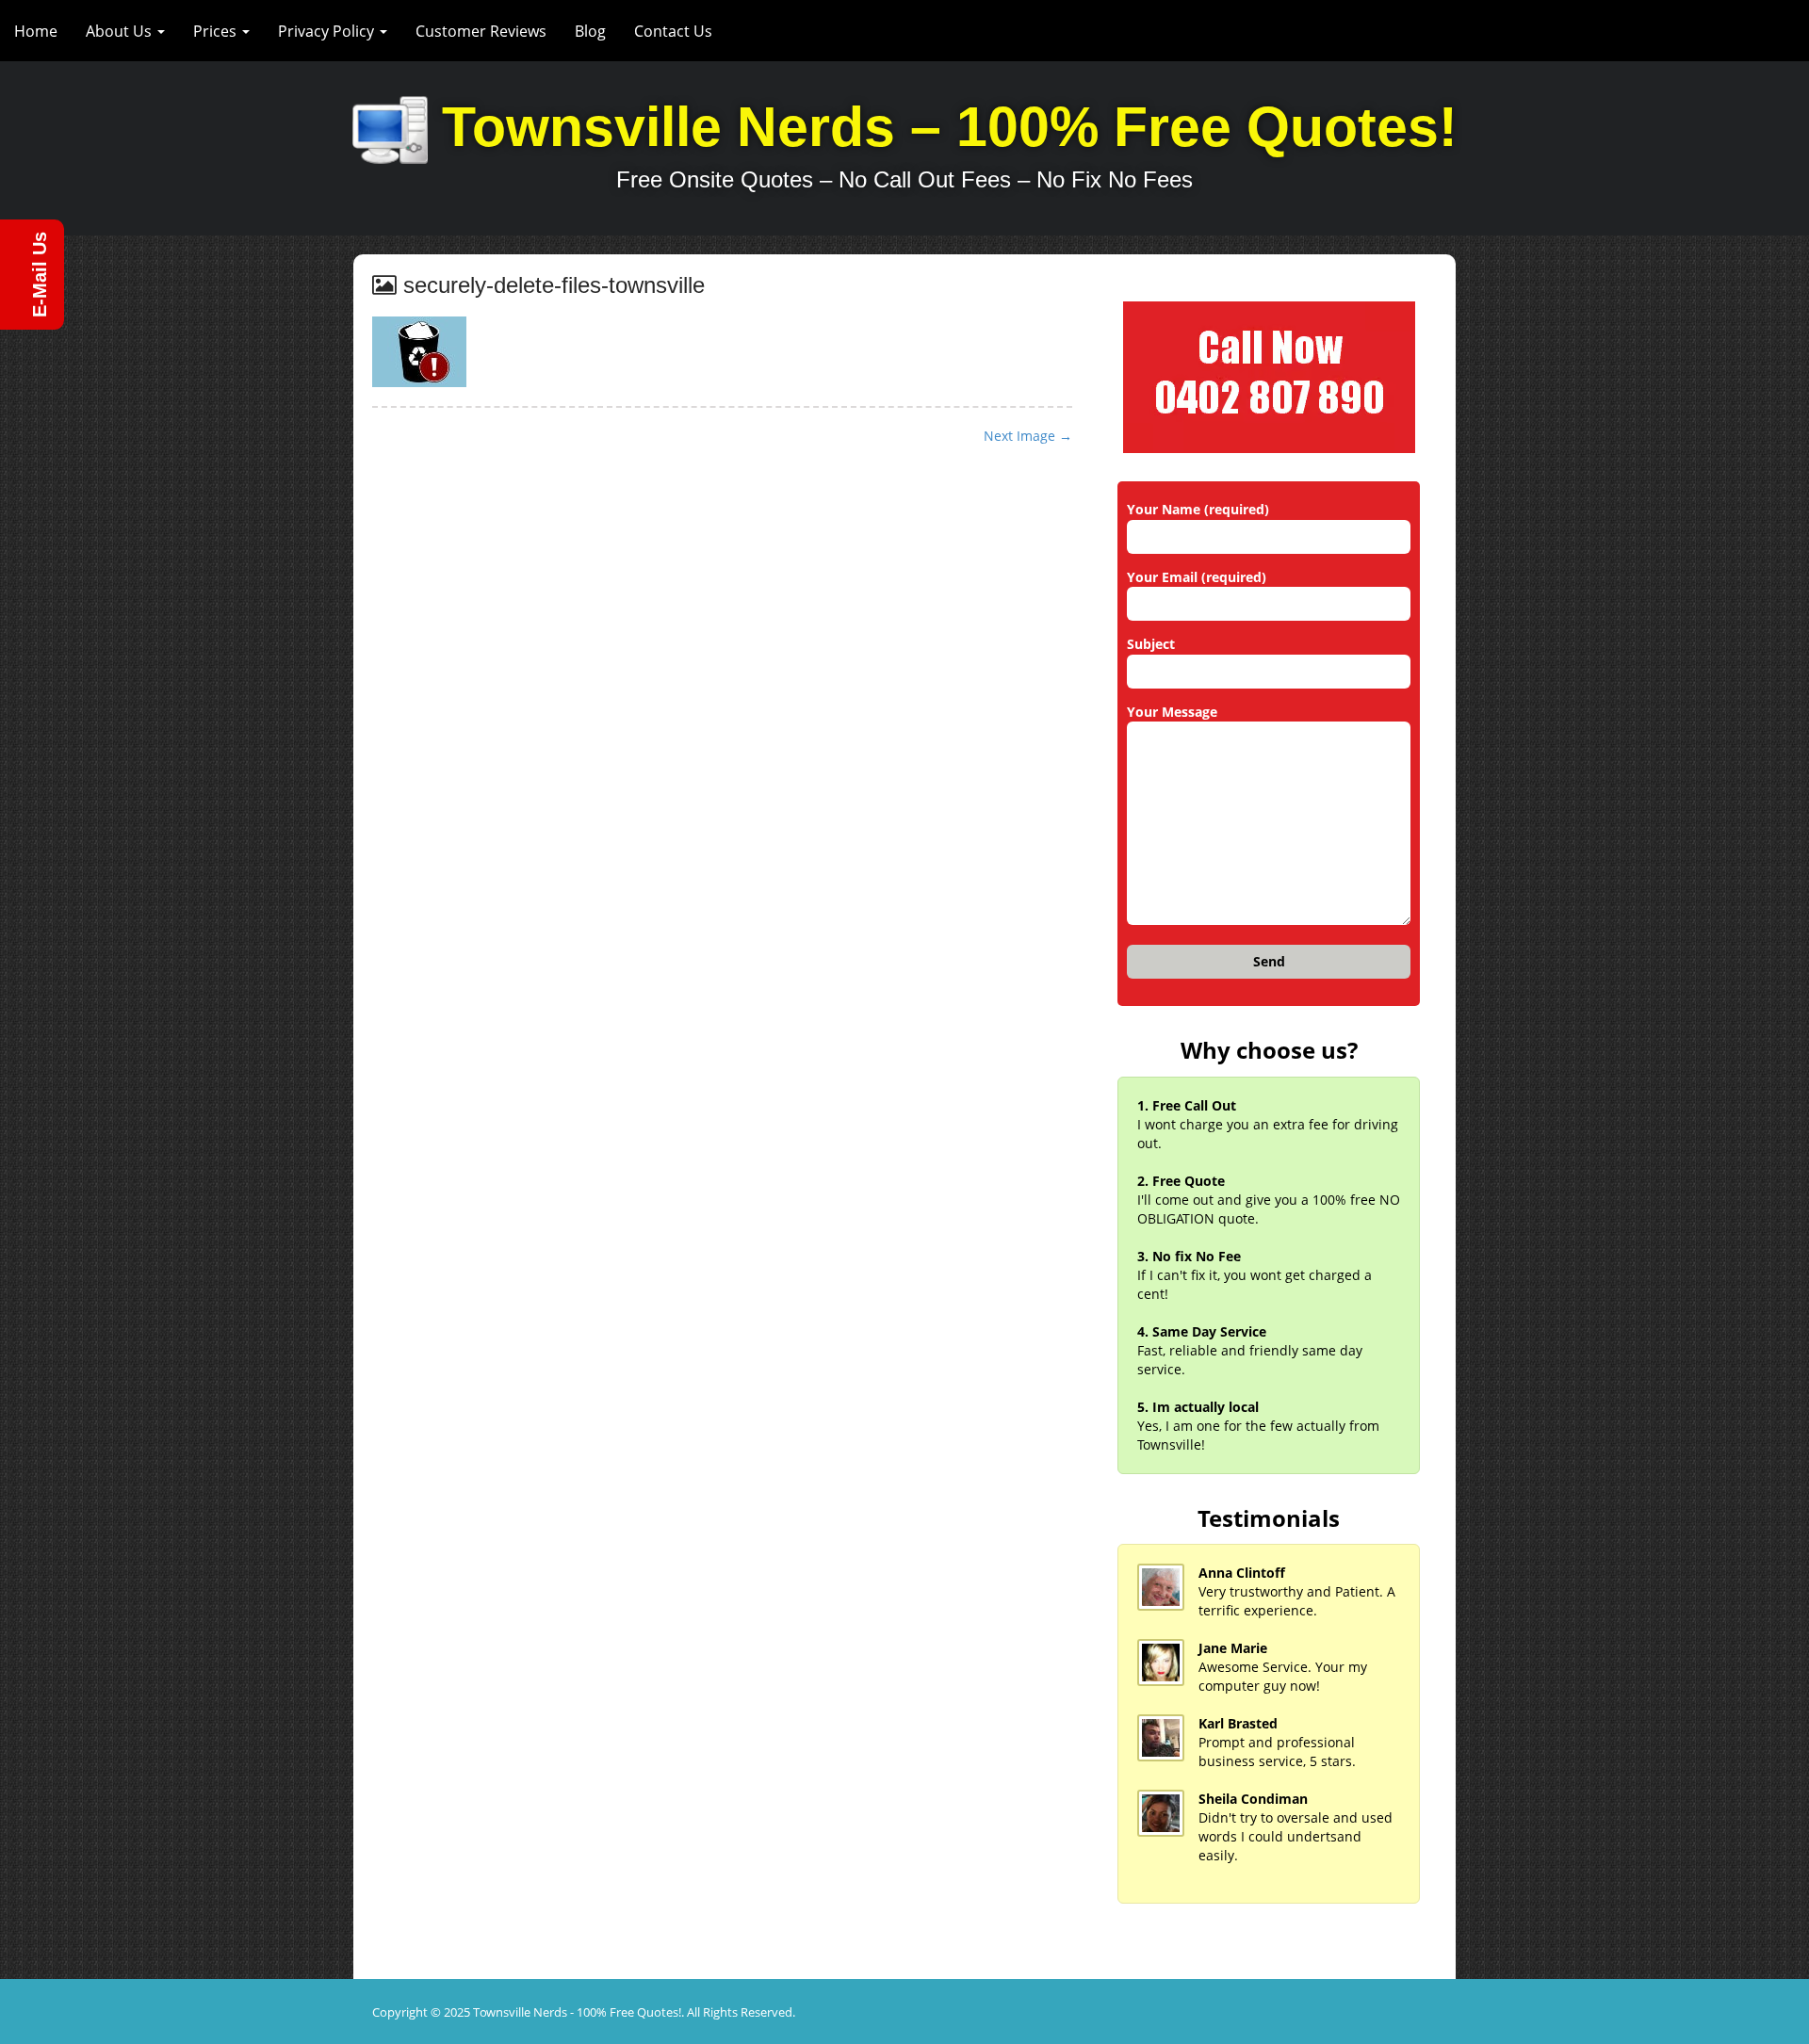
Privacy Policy (328, 31)
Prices (217, 31)
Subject (1151, 644)
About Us (121, 31)
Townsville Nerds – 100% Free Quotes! (950, 127)
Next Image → (1028, 436)
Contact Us (673, 31)
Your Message (1172, 712)
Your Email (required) (1197, 577)
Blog (590, 31)
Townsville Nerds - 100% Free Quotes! (577, 2012)
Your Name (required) (1198, 509)
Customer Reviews (481, 31)
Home (36, 31)
